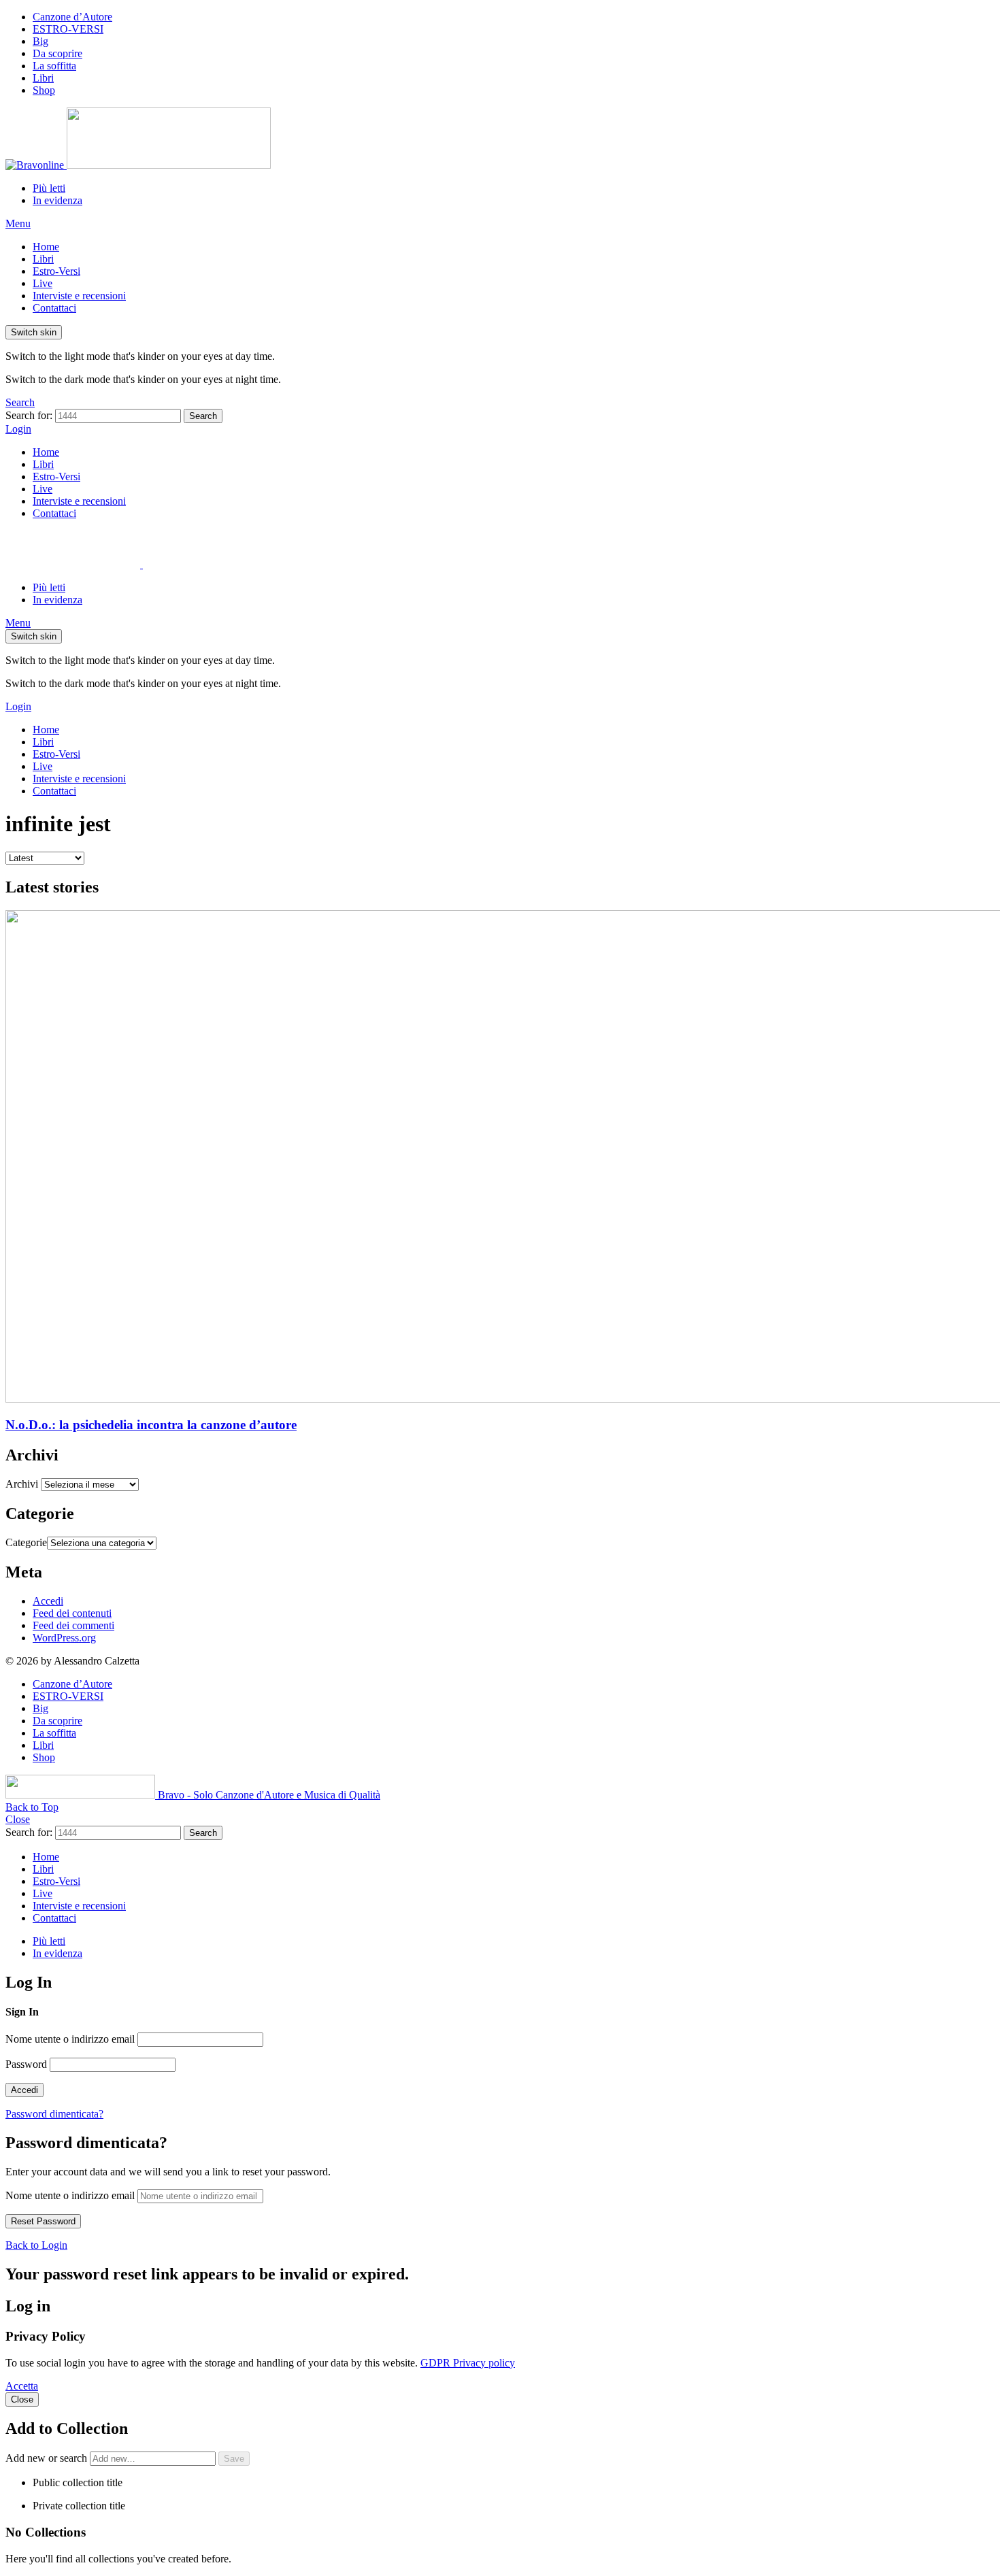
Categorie (26, 1542)
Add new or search (48, 2458)
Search (203, 416)
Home (46, 247)
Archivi (22, 1484)
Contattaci (54, 308)
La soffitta (54, 66)
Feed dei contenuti (72, 1613)
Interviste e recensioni (79, 296)
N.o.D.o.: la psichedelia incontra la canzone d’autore (151, 1425)
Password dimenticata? (54, 2114)
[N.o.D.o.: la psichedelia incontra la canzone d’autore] (500, 1158)
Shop (44, 90)
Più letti (49, 188)
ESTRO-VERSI (68, 29)
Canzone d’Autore (72, 17)
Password (26, 2064)
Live (43, 283)
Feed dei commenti (73, 1625)
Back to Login (36, 2245)
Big (40, 41)
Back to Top (32, 1807)
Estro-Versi (56, 271)
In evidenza (57, 200)
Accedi (48, 1601)
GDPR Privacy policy (468, 2363)
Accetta (22, 2386)
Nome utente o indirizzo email (70, 2039)
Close (18, 1819)
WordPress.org (64, 1638)
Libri (43, 78)
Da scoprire (57, 53)
